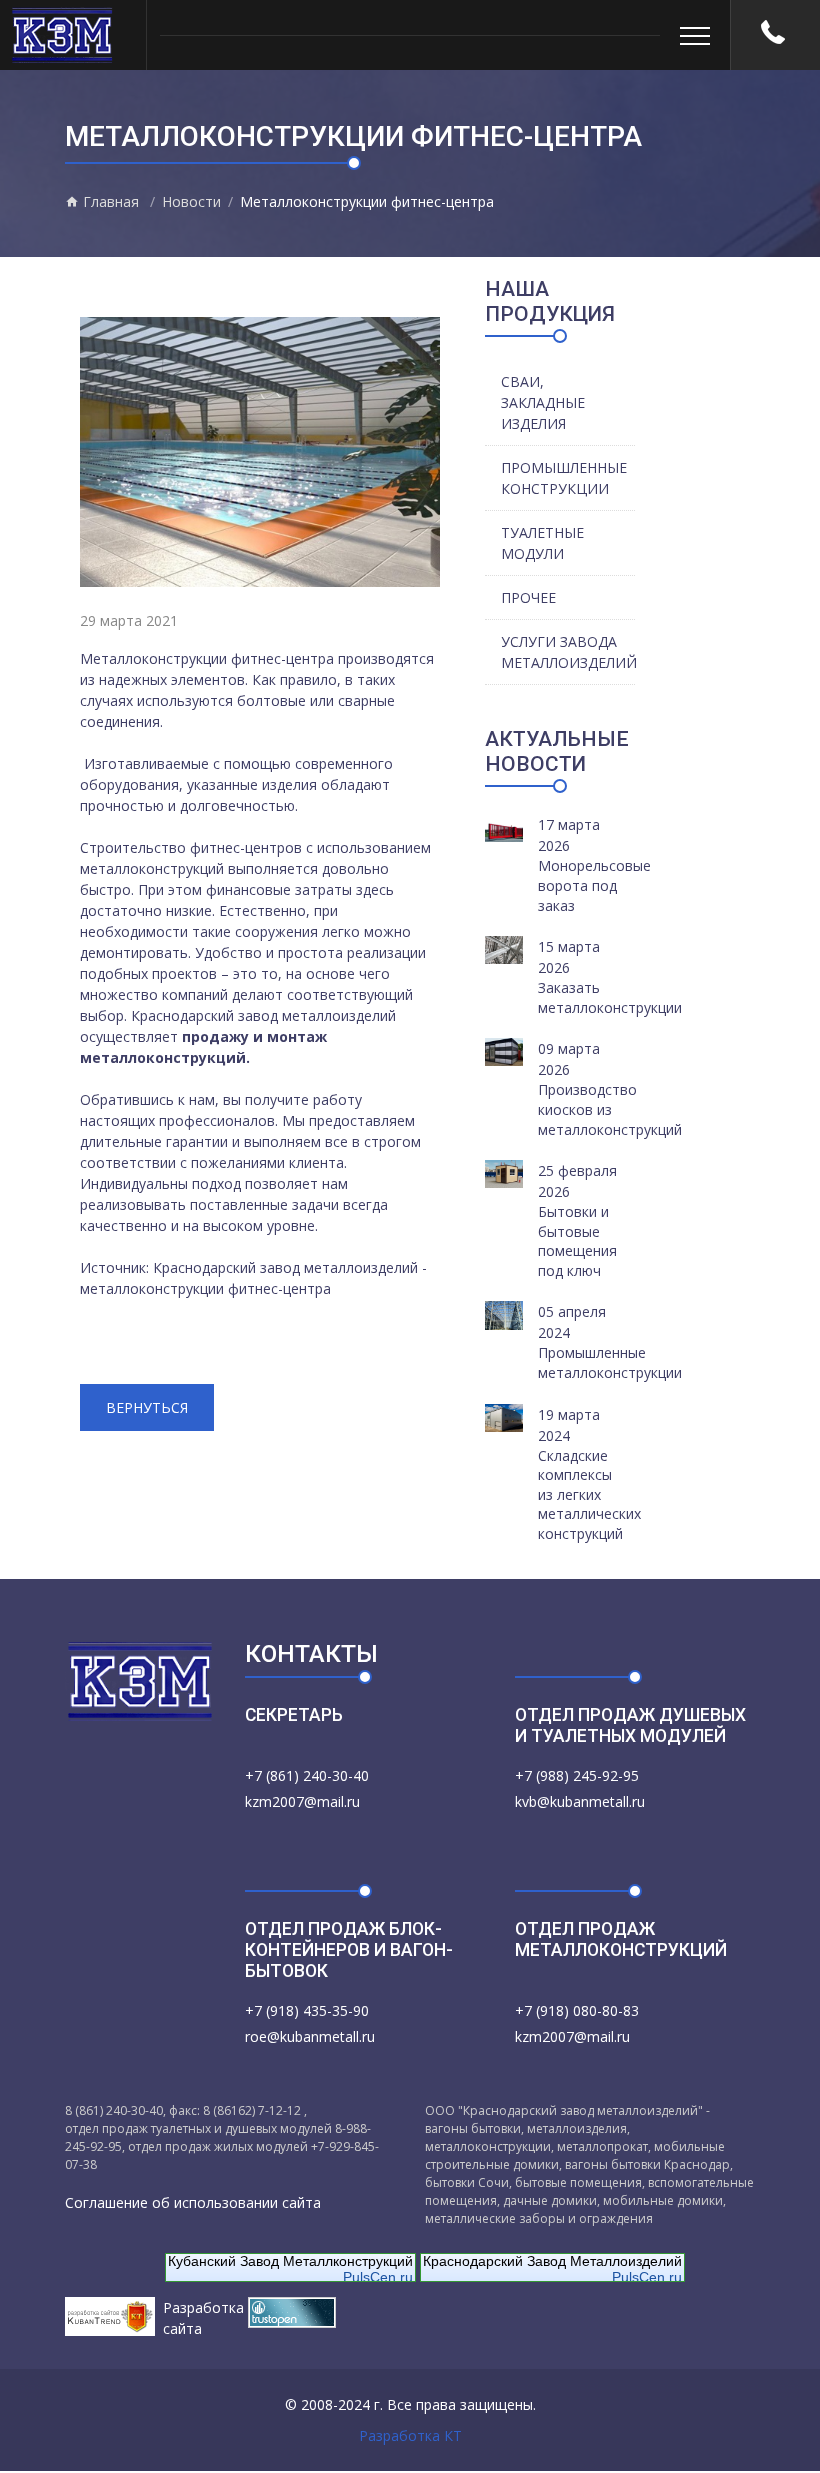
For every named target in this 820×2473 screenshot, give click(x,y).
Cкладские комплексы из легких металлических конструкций (589, 1494)
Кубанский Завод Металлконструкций (290, 2261)
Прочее (528, 597)
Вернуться (147, 1407)
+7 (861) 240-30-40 (307, 1775)
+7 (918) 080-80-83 (577, 2010)
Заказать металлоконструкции (610, 997)
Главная (109, 201)
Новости (191, 201)
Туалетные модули (542, 543)
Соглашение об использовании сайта (193, 2202)
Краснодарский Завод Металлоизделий (552, 2261)
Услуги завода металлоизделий (568, 652)
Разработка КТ (410, 2435)
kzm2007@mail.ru (302, 1801)
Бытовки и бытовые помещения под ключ (577, 1241)
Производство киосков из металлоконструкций (610, 1109)
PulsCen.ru (378, 2277)
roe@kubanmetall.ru (310, 2036)
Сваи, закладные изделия (543, 402)
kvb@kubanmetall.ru (580, 1801)
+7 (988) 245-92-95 (577, 1775)
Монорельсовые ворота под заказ (594, 885)
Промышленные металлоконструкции (610, 1362)
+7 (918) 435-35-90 (307, 2010)
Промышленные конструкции (564, 478)
